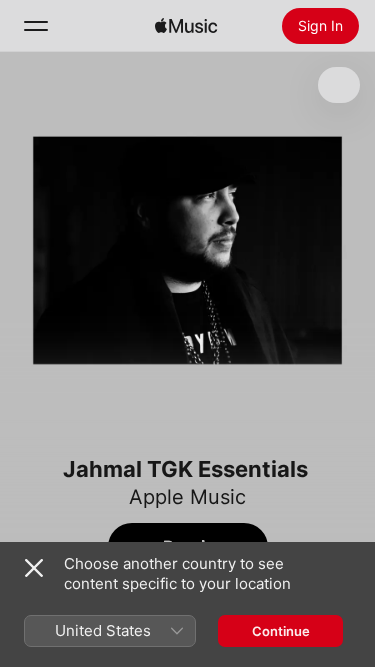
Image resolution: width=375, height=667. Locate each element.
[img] (186, 26)
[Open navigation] (36, 26)
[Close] (34, 568)
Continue (281, 631)
